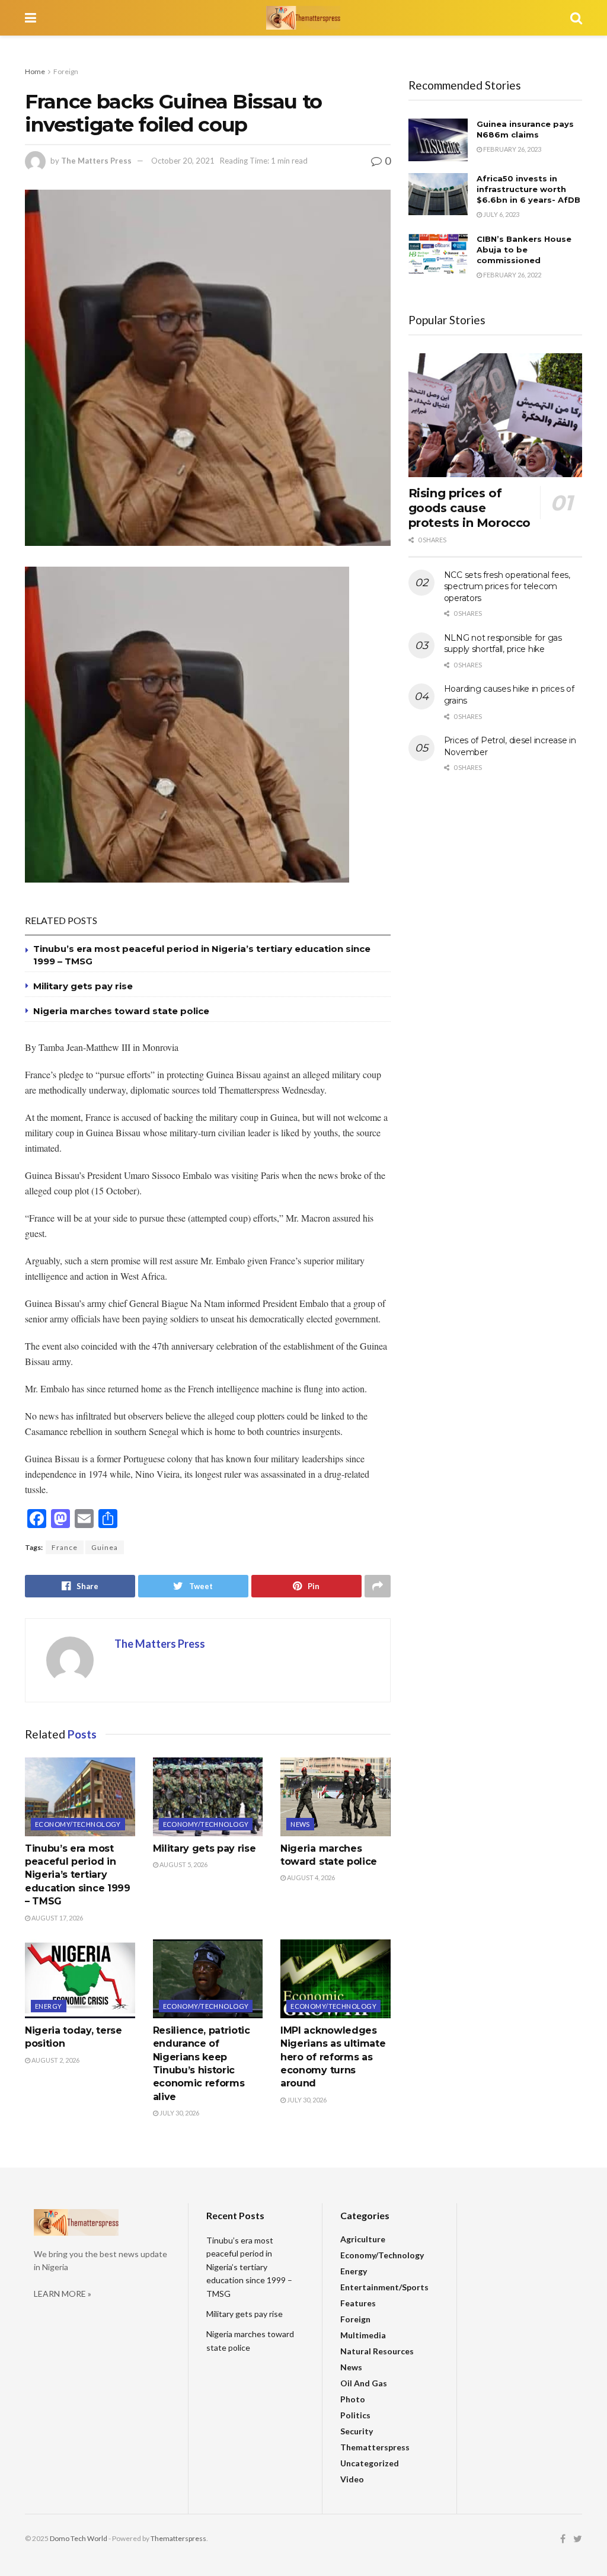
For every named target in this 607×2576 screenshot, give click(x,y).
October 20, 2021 (183, 161)
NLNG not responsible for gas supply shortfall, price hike (503, 644)
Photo (353, 2399)
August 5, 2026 (183, 1864)
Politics (355, 2415)
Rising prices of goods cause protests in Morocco (469, 508)
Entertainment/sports (384, 2287)
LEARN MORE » (63, 2294)
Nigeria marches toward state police (121, 1011)
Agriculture (363, 2239)
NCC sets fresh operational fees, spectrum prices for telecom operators (507, 587)
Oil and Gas (364, 2383)
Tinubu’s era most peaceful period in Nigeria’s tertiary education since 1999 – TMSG (78, 1875)
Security (357, 2431)
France (65, 1547)
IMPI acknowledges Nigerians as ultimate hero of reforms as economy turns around (333, 2057)
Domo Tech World (79, 2538)
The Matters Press (96, 161)
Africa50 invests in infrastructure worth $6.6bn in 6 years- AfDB (528, 189)
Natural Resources (377, 2351)
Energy (49, 2006)
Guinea (105, 1547)
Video (352, 2479)
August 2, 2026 (55, 2060)
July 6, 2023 (501, 214)
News (300, 1824)
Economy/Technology (78, 1824)
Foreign (66, 71)
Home (35, 71)
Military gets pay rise (83, 986)
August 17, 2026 (57, 1918)
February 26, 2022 (512, 275)
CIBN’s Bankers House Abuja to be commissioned (524, 250)
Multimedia (363, 2335)
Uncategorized (370, 2463)
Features (358, 2303)
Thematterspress (375, 2447)
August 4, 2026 (310, 1877)
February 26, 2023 (512, 149)
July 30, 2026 (179, 2113)
